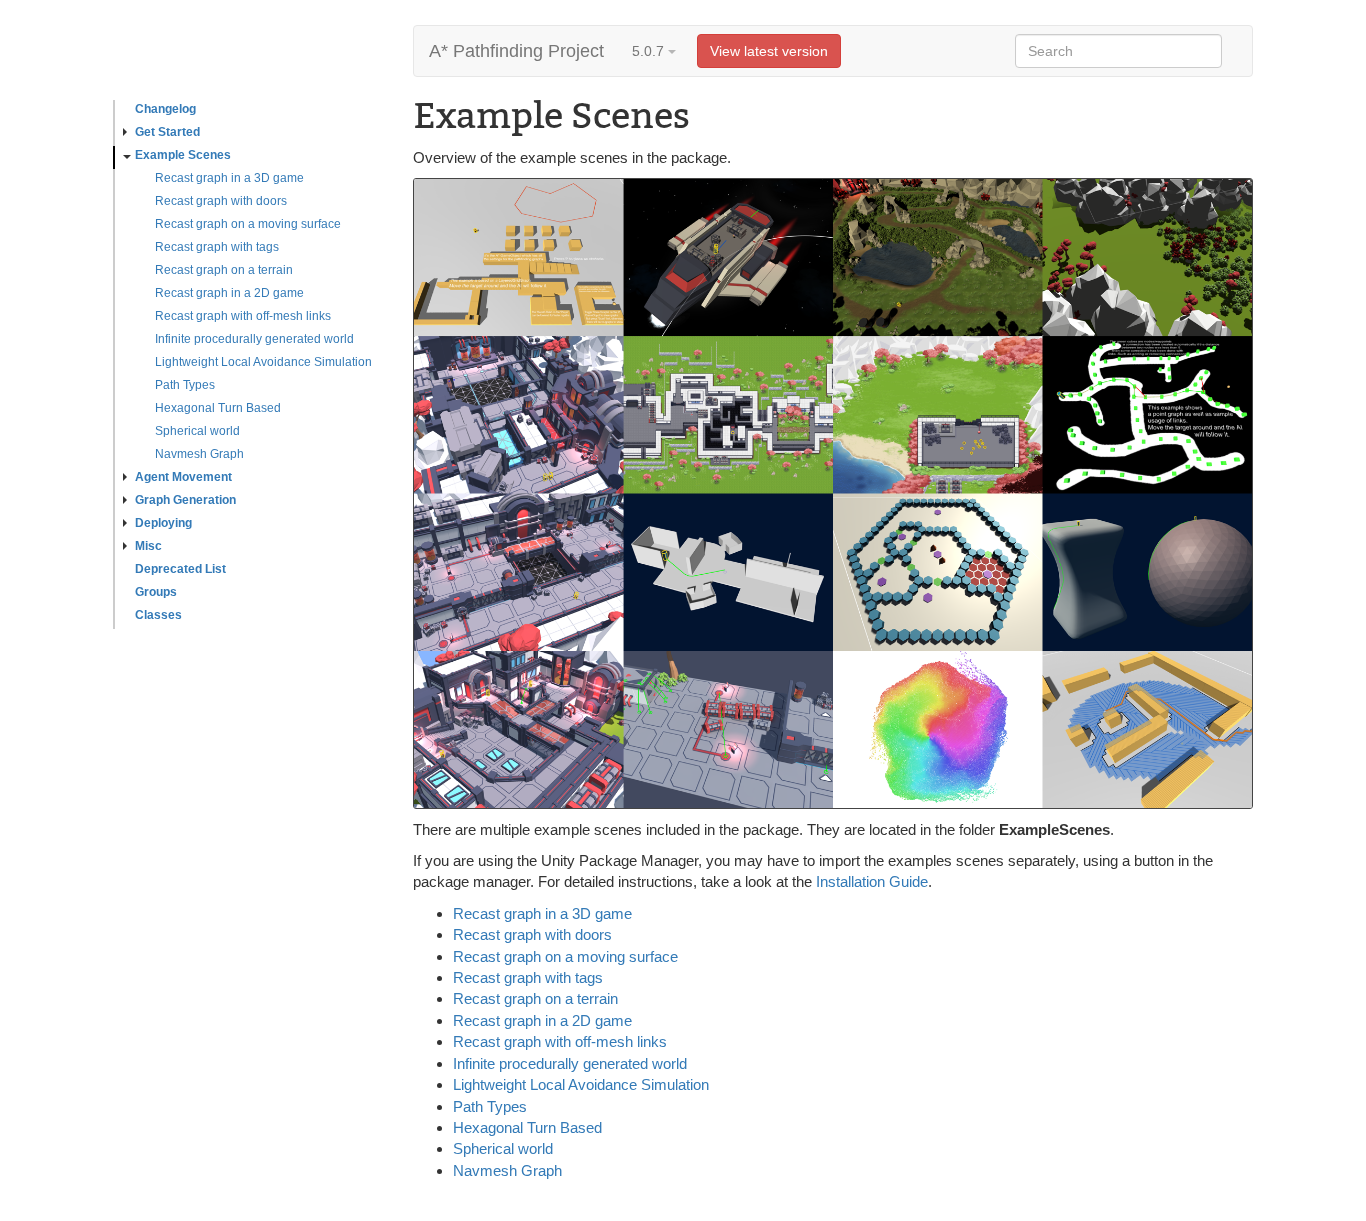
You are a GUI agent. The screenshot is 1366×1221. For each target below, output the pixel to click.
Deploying (163, 523)
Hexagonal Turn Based (218, 408)
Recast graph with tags (217, 247)
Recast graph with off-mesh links (243, 316)
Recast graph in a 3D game (229, 178)
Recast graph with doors (221, 201)
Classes (158, 615)
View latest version (769, 51)
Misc (148, 546)
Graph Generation (185, 500)
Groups (156, 592)
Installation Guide (872, 881)
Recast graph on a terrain (224, 270)
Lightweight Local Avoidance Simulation (263, 362)
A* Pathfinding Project (516, 51)
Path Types (185, 385)
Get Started (167, 132)
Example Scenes (183, 155)
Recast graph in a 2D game (229, 293)
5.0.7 (650, 51)
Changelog (165, 109)
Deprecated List (180, 569)
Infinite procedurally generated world (254, 339)
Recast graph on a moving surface (248, 224)
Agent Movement (183, 477)
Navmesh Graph (199, 454)
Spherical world (197, 431)
